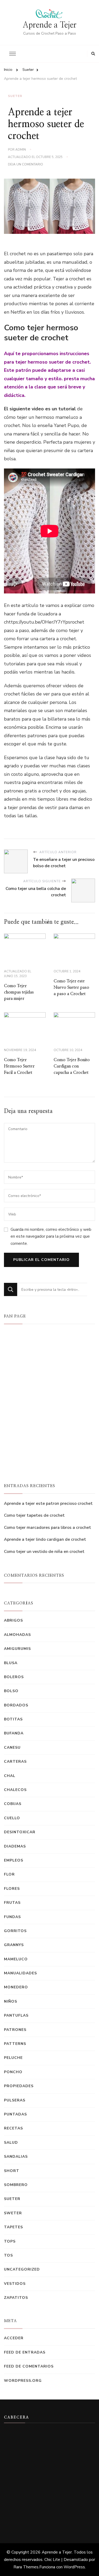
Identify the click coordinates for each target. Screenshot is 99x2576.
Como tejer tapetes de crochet (34, 1515)
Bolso (11, 1691)
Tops (10, 2241)
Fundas (12, 1917)
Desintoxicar (20, 1832)
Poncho (13, 2072)
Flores (12, 1889)
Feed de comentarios (29, 2366)
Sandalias (16, 2157)
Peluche (13, 2058)
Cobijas (13, 1804)
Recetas (13, 2128)
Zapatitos (16, 2298)
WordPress (74, 2567)
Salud (11, 2143)
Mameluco (16, 1959)
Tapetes (13, 2227)
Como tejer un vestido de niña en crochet (44, 1552)
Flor (9, 1874)
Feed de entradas (25, 2352)
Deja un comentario (25, 165)
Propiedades (19, 2086)
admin (21, 150)
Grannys (14, 1945)
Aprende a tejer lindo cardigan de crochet (45, 1539)
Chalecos (15, 1790)
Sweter (13, 2213)
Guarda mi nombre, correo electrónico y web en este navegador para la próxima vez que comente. (51, 1236)
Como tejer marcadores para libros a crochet (48, 1528)
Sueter (15, 96)
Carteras (15, 1762)
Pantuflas (16, 2015)
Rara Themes (26, 2567)
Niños (11, 2001)
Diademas (15, 1846)
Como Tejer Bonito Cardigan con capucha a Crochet (72, 1066)
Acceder (14, 2338)
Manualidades (20, 1973)
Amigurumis (17, 1649)
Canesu (12, 1747)
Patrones (15, 2030)
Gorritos (15, 1931)
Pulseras (15, 2100)
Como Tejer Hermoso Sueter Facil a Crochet (19, 1066)
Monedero (16, 1987)
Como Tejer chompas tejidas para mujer (19, 992)
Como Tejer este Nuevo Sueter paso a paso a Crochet (71, 987)
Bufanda (14, 1733)
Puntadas (15, 2114)
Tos (8, 2255)
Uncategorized (22, 2269)
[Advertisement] (49, 2478)
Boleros (14, 1677)
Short (12, 2171)
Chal (10, 1776)
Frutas (12, 1903)
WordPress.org (23, 2381)
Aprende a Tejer (50, 25)
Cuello (12, 1818)
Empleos (14, 1860)
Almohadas (17, 1635)
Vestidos (15, 2284)
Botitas (13, 1719)
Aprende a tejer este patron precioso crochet (48, 1503)
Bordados (16, 1705)
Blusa (11, 1663)
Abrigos (13, 1620)
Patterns (15, 2044)
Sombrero (16, 2185)
